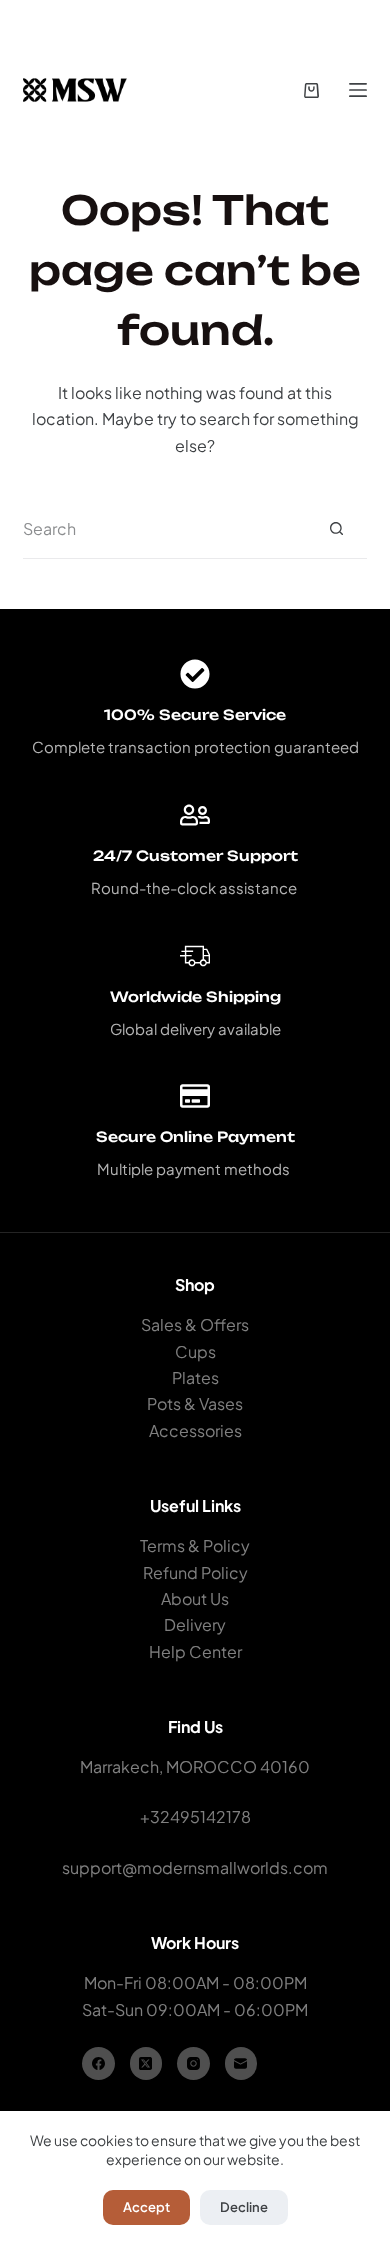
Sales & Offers (195, 1324)
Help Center (195, 1651)
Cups (195, 1351)
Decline (244, 2207)
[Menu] (358, 90)
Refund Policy (195, 1572)
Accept (146, 2207)
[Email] (241, 2063)
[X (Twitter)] (146, 2063)
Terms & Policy (195, 1545)
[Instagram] (193, 2063)
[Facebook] (98, 2063)
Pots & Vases (195, 1403)
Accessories (195, 1430)
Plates (195, 1377)
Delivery (195, 1624)
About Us (195, 1598)
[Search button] (337, 529)
